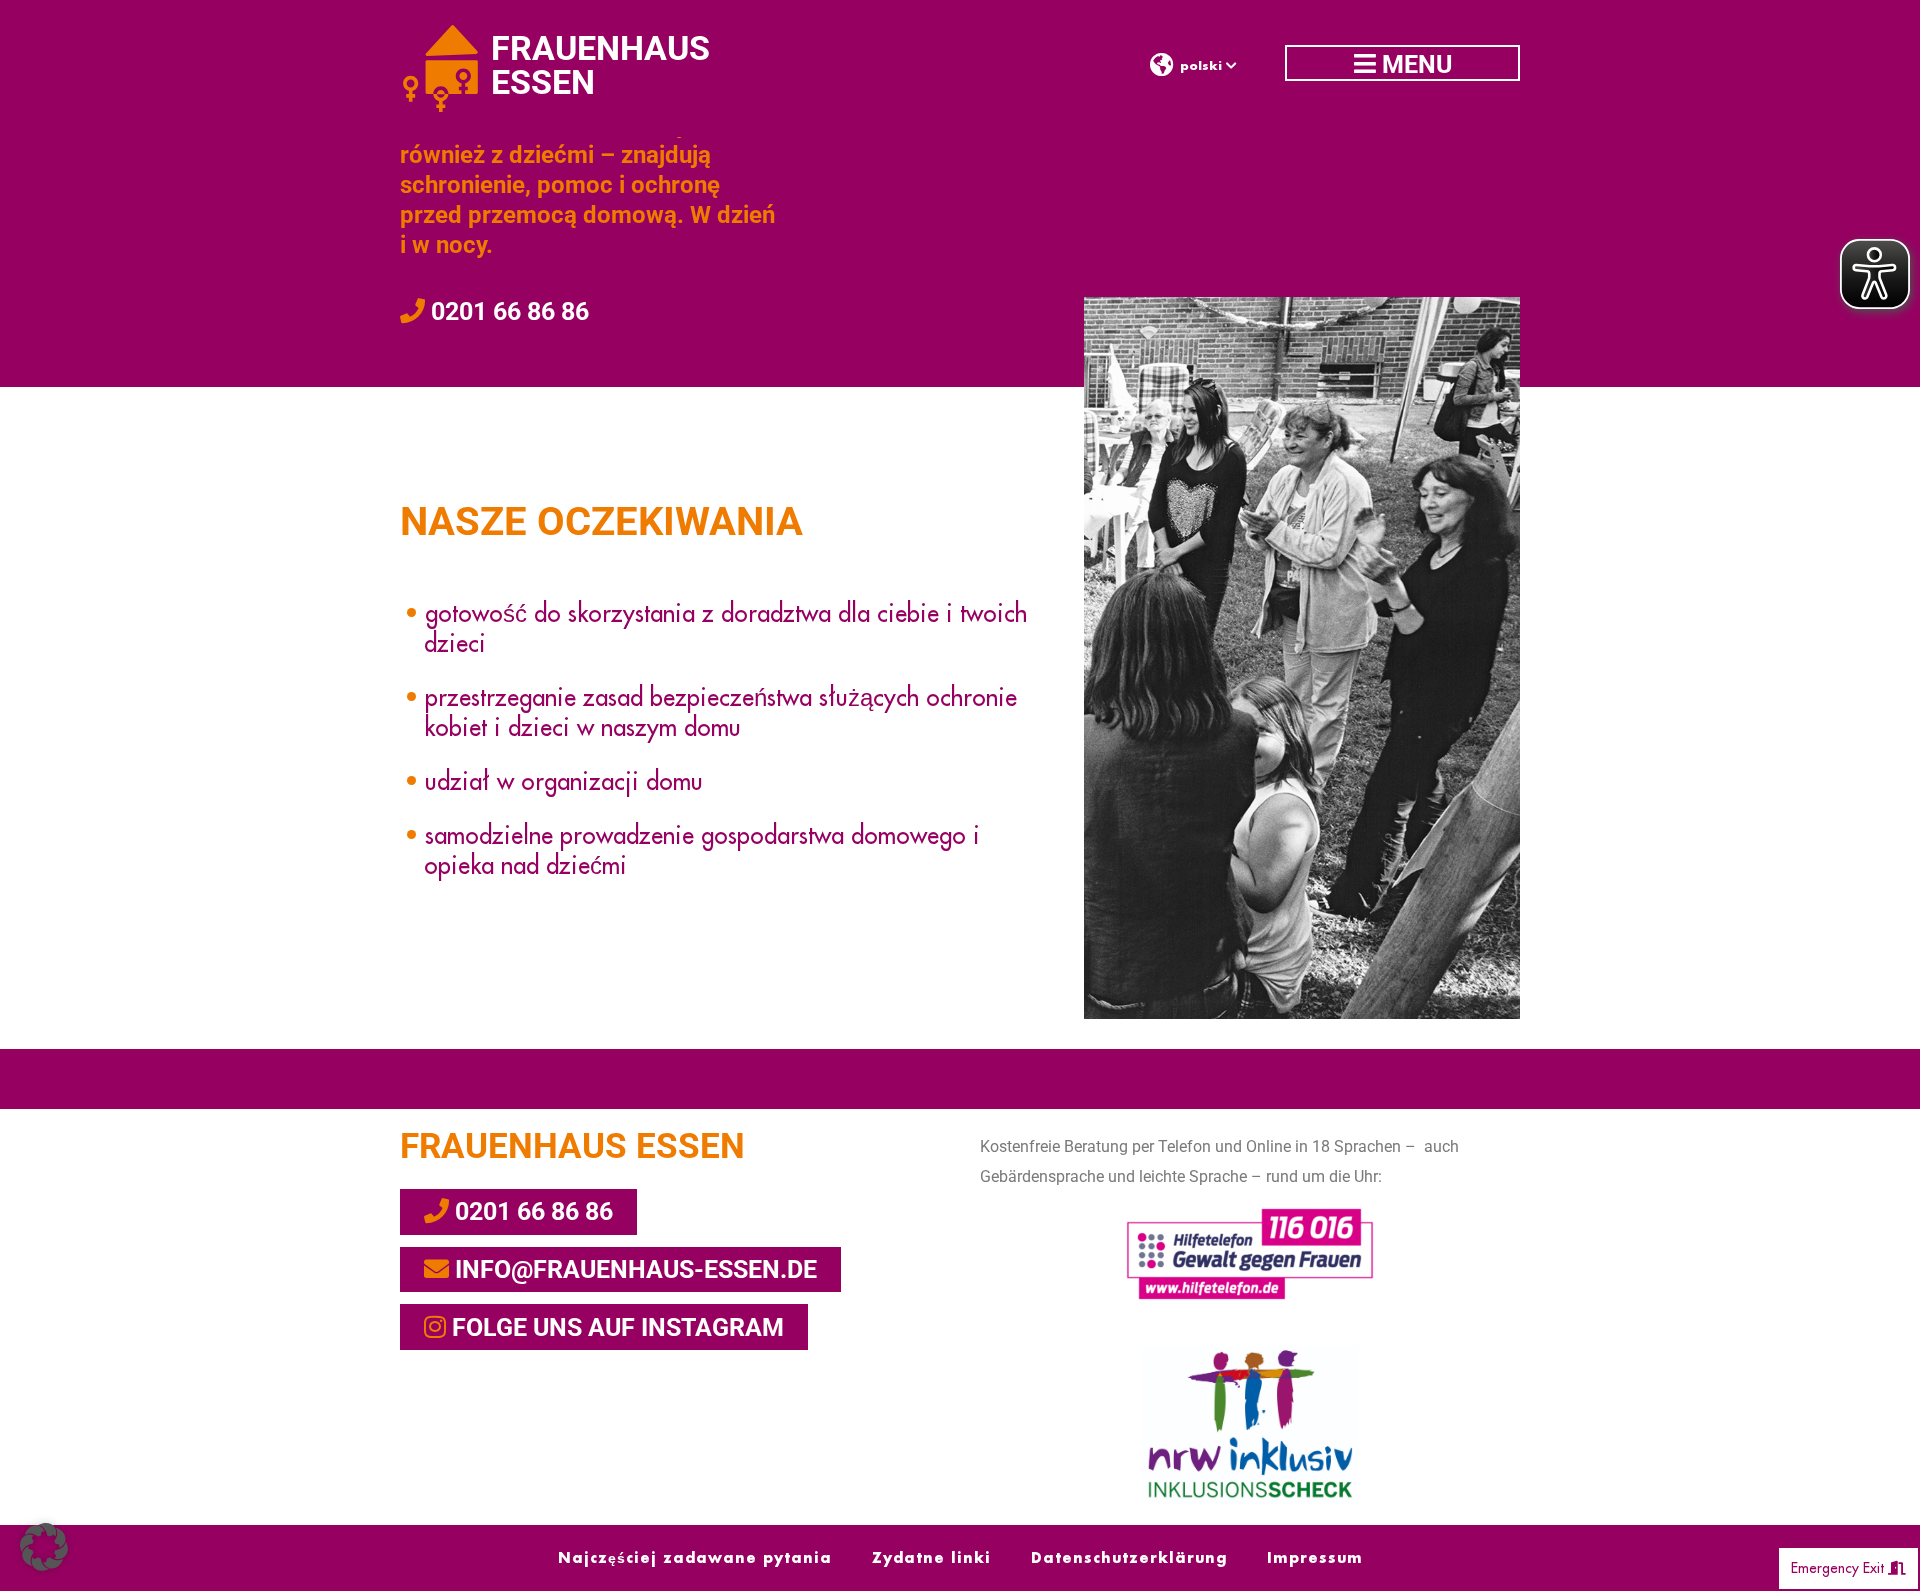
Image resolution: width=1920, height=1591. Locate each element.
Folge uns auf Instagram (615, 1327)
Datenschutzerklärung (1129, 1558)
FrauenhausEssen (600, 65)
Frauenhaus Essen (572, 1146)
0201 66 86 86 (507, 311)
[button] (44, 1547)
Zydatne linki (931, 1558)
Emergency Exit (1839, 1568)
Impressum (1315, 1558)
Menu (1414, 64)
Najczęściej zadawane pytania (695, 1558)
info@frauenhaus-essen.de (633, 1269)
